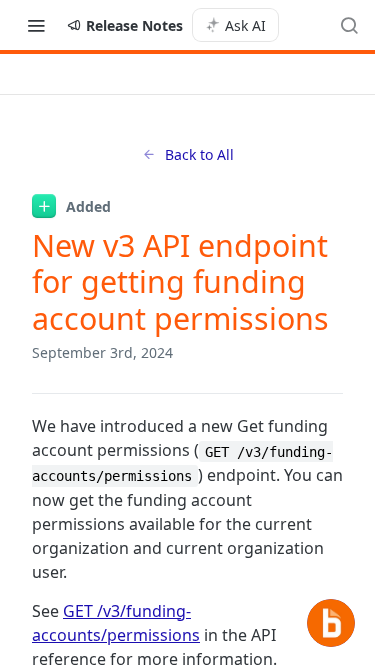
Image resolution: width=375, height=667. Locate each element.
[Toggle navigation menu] (36, 25)
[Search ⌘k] (349, 25)
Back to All (199, 154)
